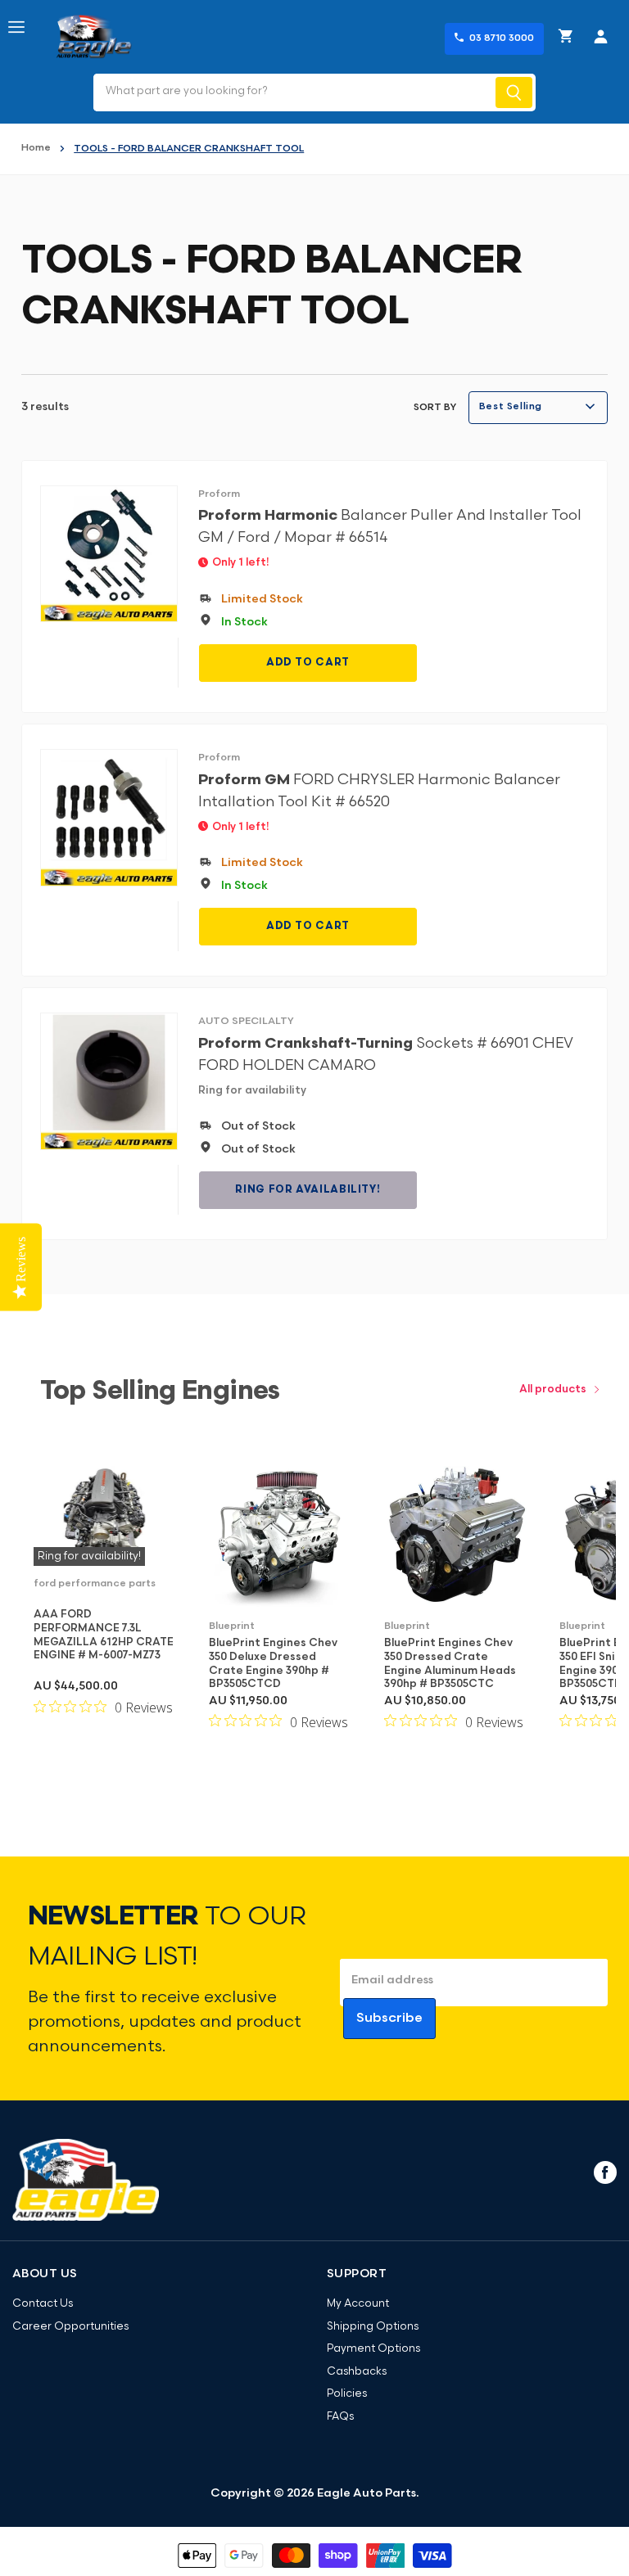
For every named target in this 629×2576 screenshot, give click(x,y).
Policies (347, 2394)
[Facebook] (604, 2172)
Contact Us (43, 2304)
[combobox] (293, 92)
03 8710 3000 (502, 38)
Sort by (435, 408)
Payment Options (373, 2349)
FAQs (340, 2417)
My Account (358, 2304)
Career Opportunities (70, 2327)
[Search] (514, 92)
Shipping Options (373, 2327)
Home (36, 148)
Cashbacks (357, 2372)
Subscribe (389, 2019)
